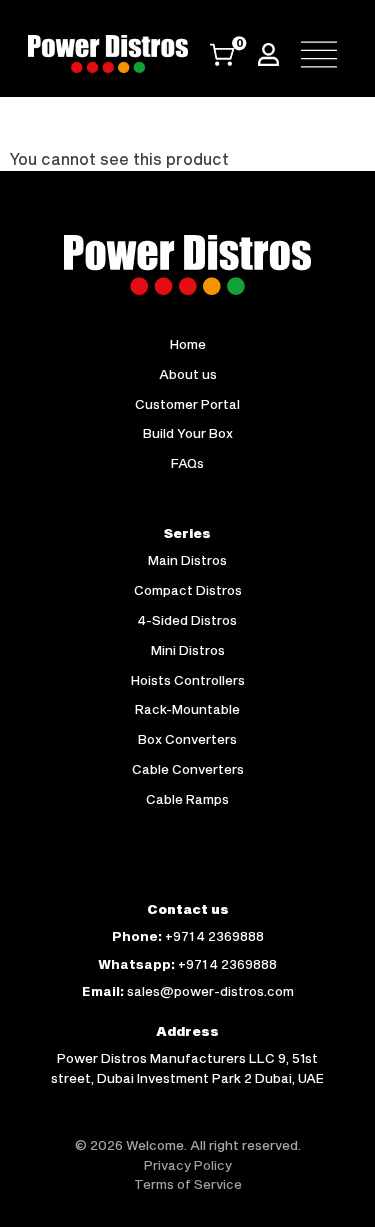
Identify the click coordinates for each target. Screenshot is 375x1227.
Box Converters (187, 739)
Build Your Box (188, 433)
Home (188, 344)
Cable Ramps (187, 799)
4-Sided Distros (187, 620)
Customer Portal (187, 404)
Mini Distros (188, 650)
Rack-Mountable (187, 709)
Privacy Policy (188, 1165)
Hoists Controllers (188, 680)
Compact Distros (188, 590)
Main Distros (187, 560)
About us (188, 374)
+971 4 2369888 (214, 936)
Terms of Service (188, 1184)
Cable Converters (188, 769)
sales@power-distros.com (210, 991)
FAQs (187, 463)
